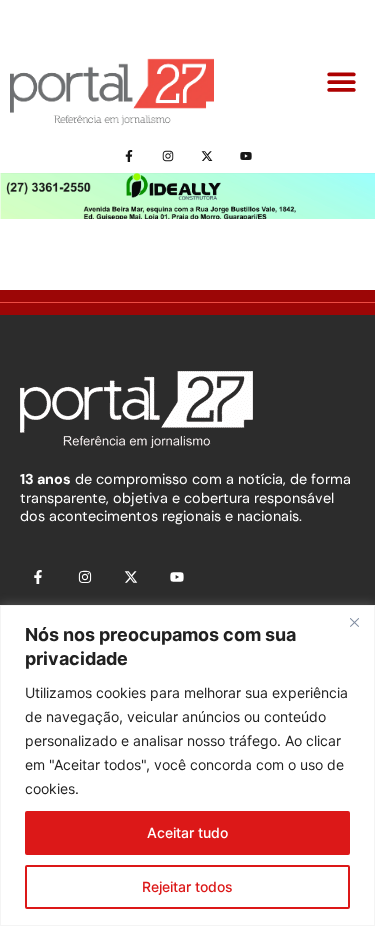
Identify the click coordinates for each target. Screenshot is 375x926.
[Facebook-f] (128, 155)
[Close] (354, 622)
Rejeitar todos (187, 886)
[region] (187, 765)
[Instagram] (167, 155)
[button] (342, 82)
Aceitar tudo (187, 832)
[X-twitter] (207, 155)
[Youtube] (246, 155)
